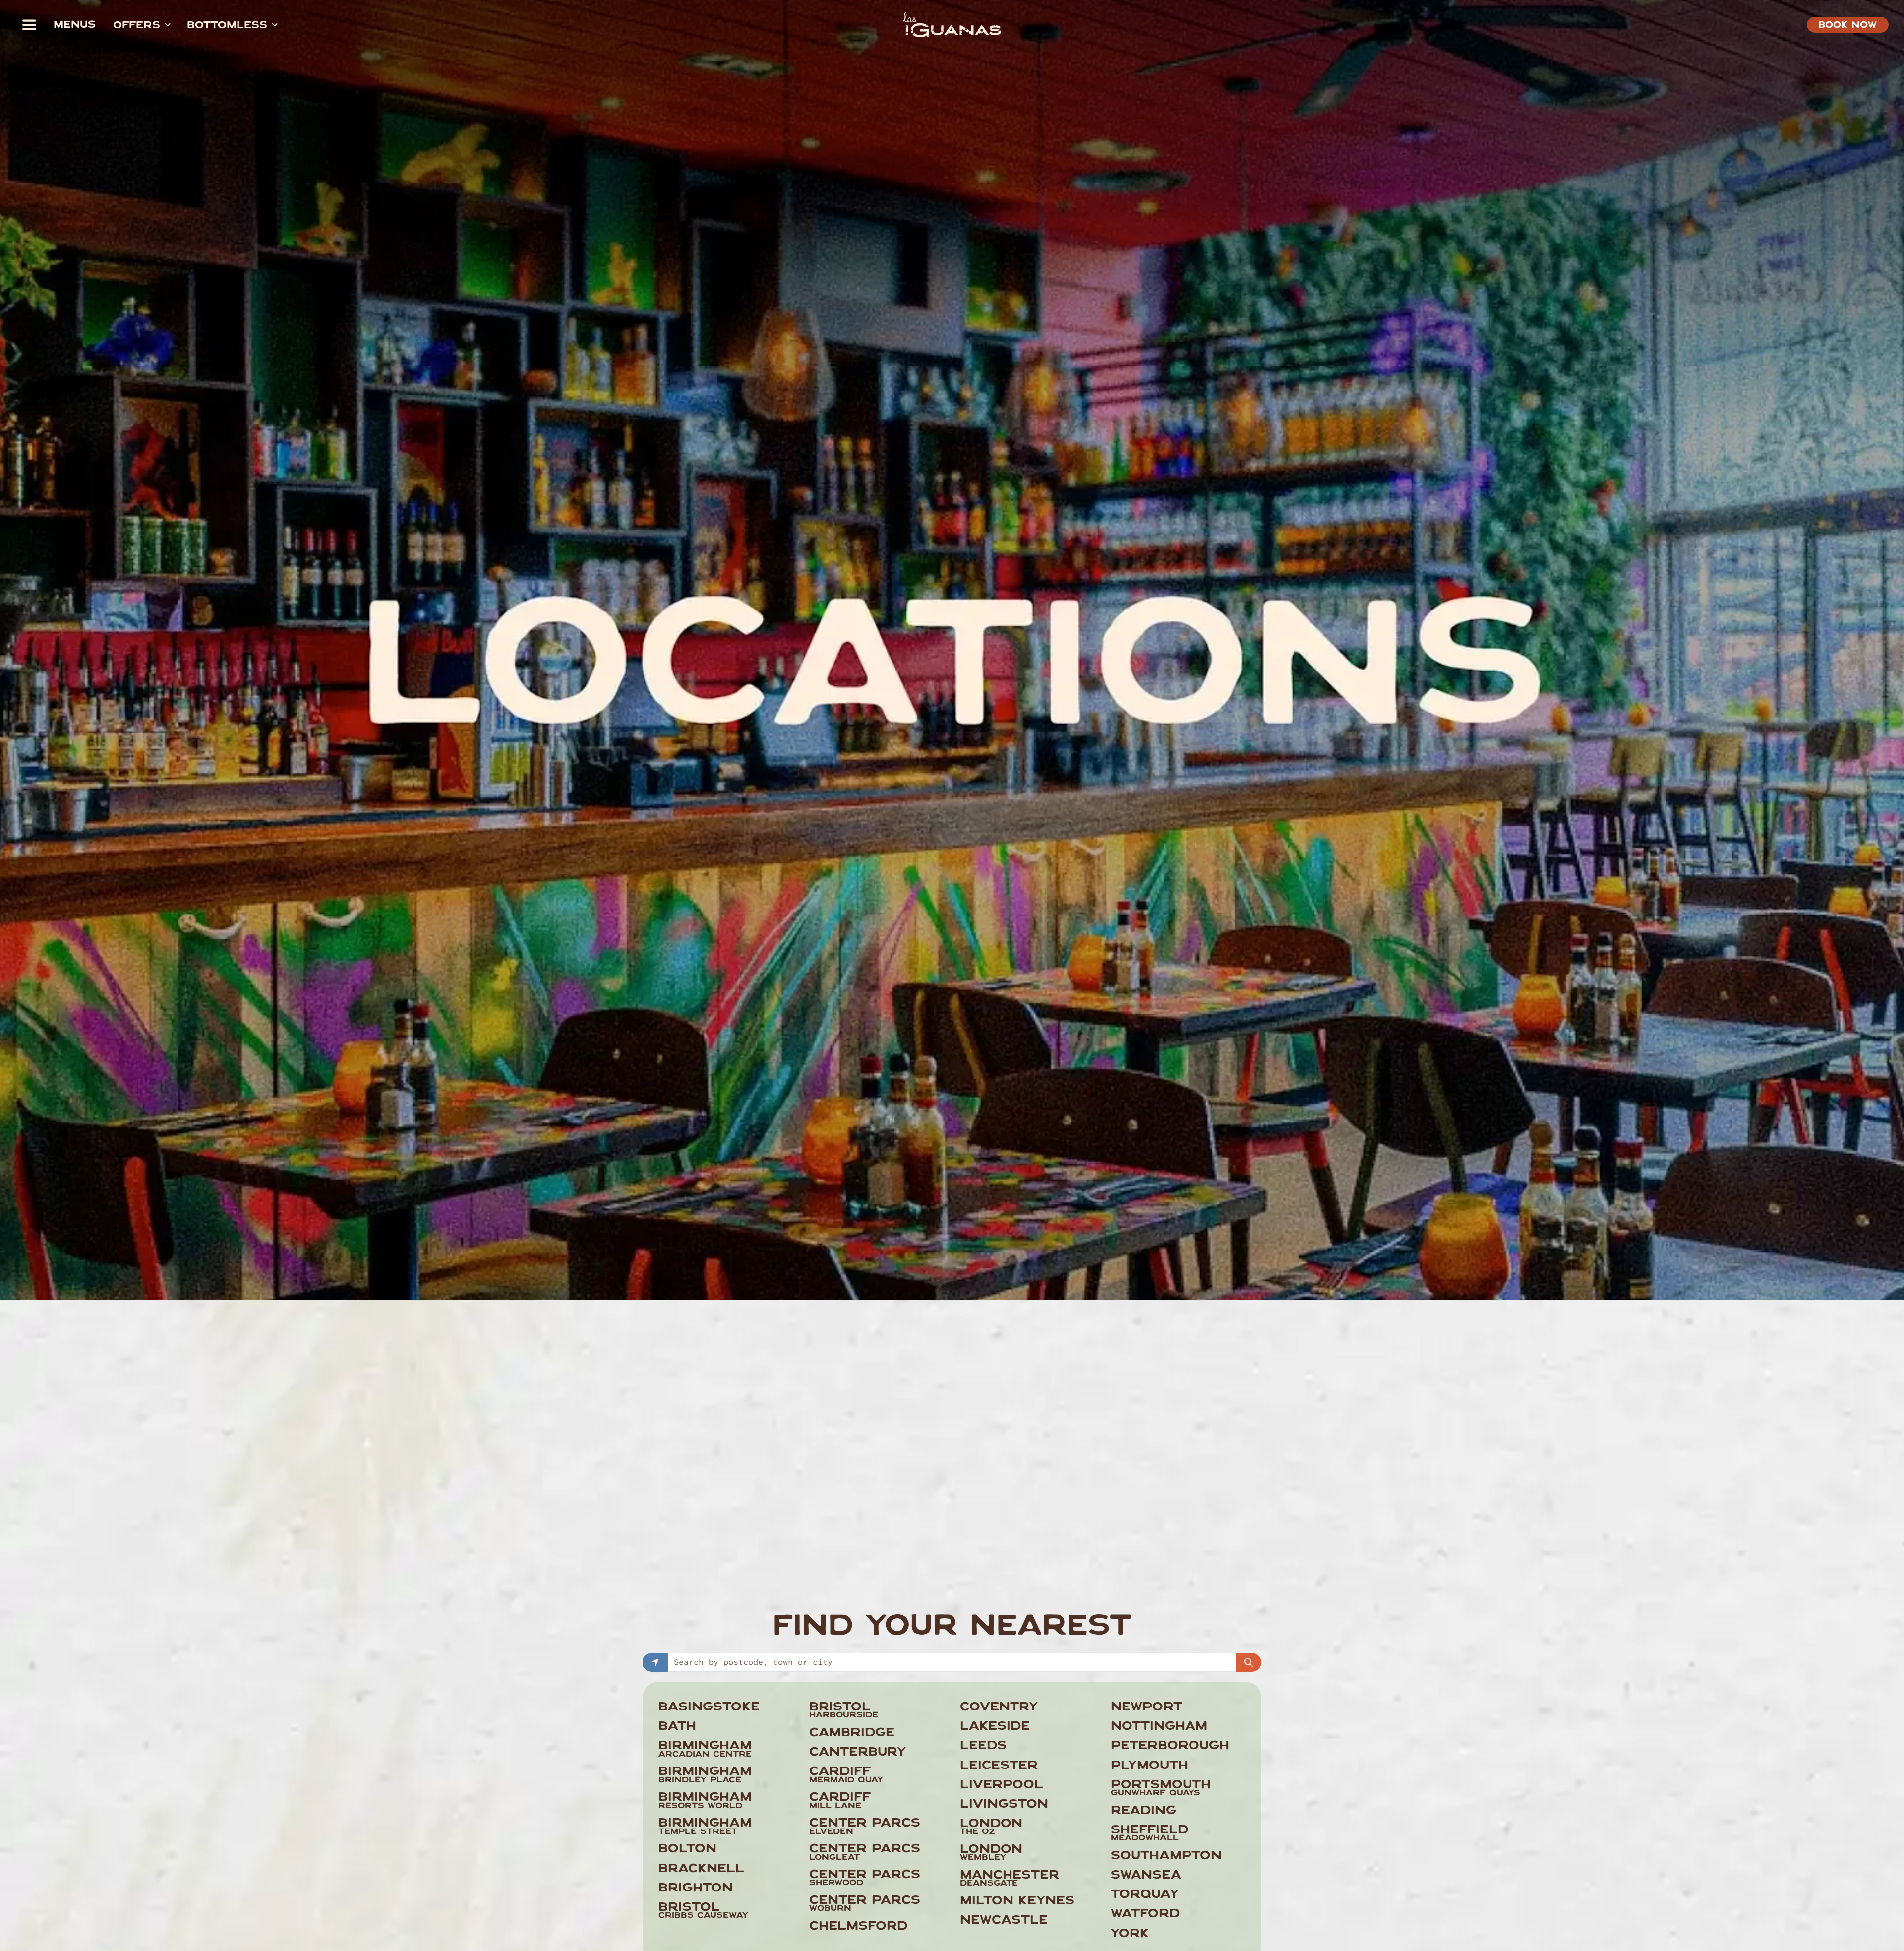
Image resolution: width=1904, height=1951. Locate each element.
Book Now (1847, 26)
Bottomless (227, 26)
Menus (75, 26)
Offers (137, 26)
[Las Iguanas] (952, 25)
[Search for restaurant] (1249, 1662)
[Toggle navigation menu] (29, 25)
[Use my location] (655, 1662)
